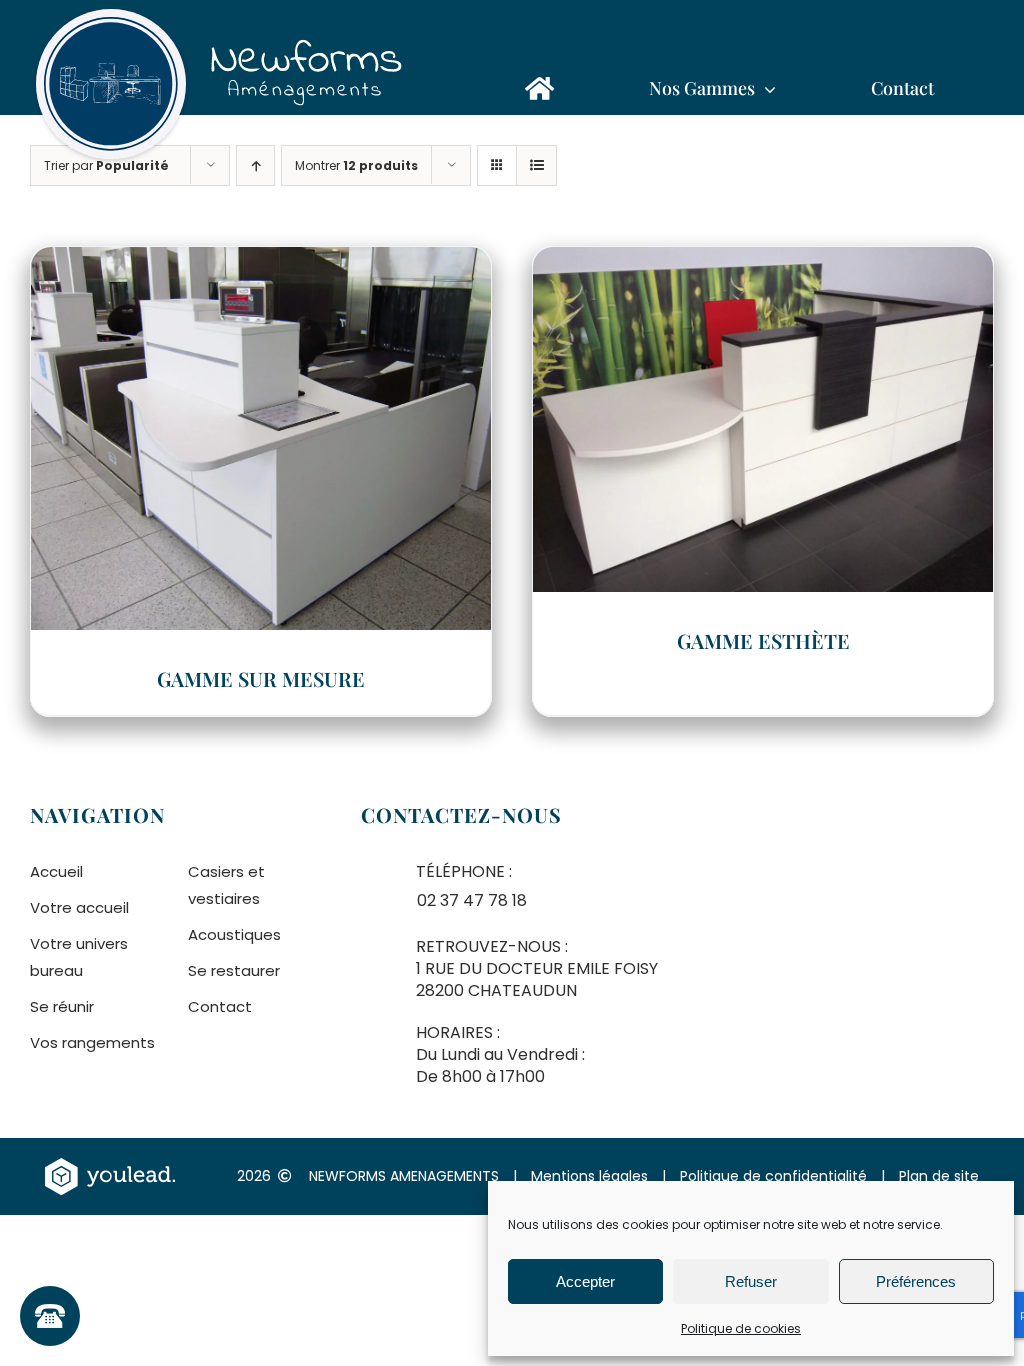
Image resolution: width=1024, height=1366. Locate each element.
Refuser (751, 1281)
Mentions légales (589, 1176)
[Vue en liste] (536, 165)
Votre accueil (79, 907)
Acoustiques (234, 934)
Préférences (916, 1281)
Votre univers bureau (79, 957)
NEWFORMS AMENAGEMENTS (404, 1176)
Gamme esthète (763, 640)
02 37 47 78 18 (472, 900)
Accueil (56, 871)
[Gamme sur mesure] (261, 260)
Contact (220, 1006)
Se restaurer (234, 970)
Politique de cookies (741, 1328)
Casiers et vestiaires (226, 885)
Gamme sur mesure (261, 678)
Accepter (585, 1281)
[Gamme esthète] (763, 260)
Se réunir (62, 1006)
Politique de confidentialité (773, 1176)
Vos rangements (92, 1042)
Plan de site (939, 1176)
